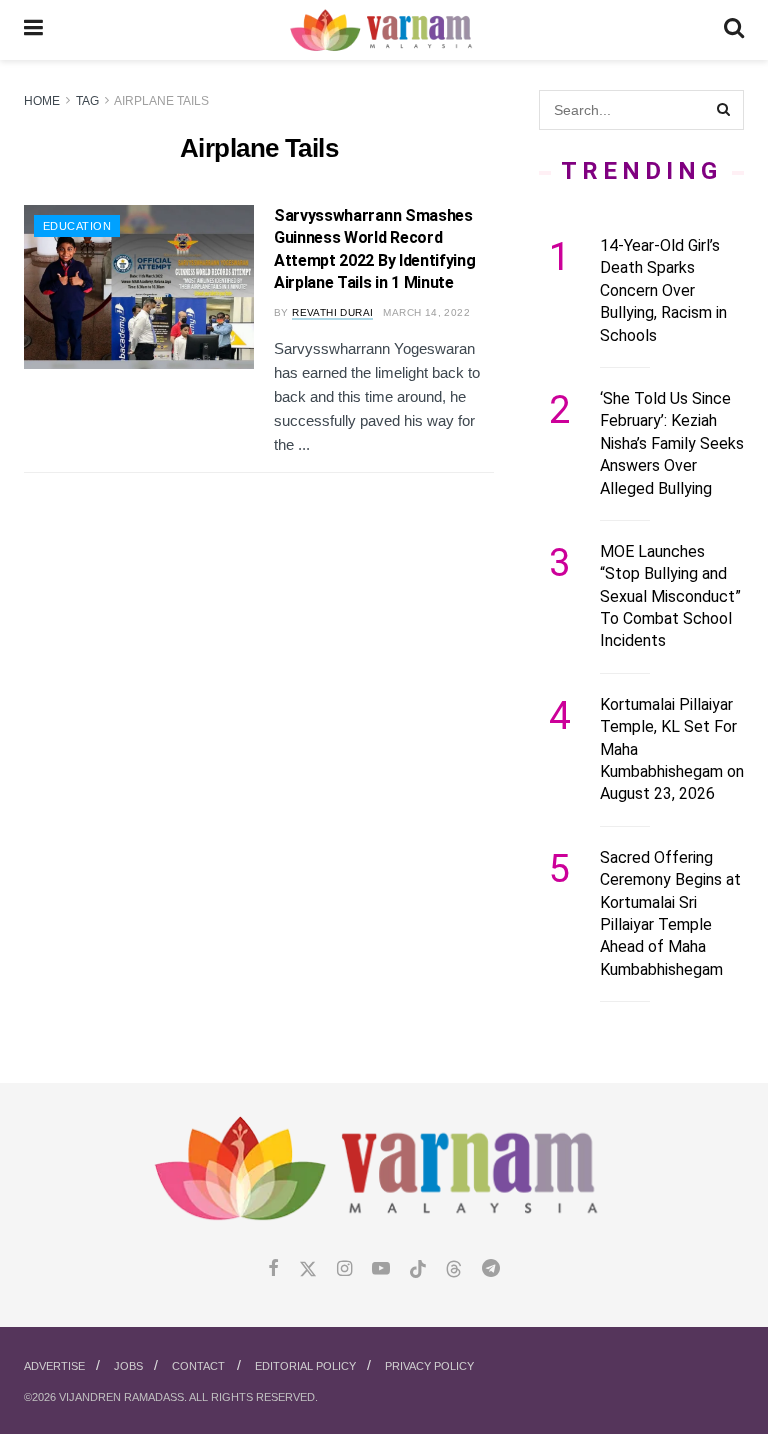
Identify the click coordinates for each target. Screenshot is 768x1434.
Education (77, 226)
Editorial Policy (305, 1366)
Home (42, 101)
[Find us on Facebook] (273, 1269)
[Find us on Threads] (454, 1270)
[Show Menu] (33, 30)
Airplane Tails (161, 101)
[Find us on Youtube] (381, 1269)
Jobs (128, 1366)
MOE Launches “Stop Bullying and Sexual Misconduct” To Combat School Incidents (670, 596)
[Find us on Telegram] (491, 1269)
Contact (198, 1366)
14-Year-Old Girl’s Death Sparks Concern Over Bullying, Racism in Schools (663, 290)
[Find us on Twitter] (308, 1269)
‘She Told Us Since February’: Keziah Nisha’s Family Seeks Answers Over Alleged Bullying (672, 443)
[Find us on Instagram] (344, 1269)
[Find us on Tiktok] (418, 1270)
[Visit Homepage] (383, 30)
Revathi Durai (332, 312)
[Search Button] (734, 30)
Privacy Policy (429, 1366)
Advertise (54, 1366)
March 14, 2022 (426, 312)
